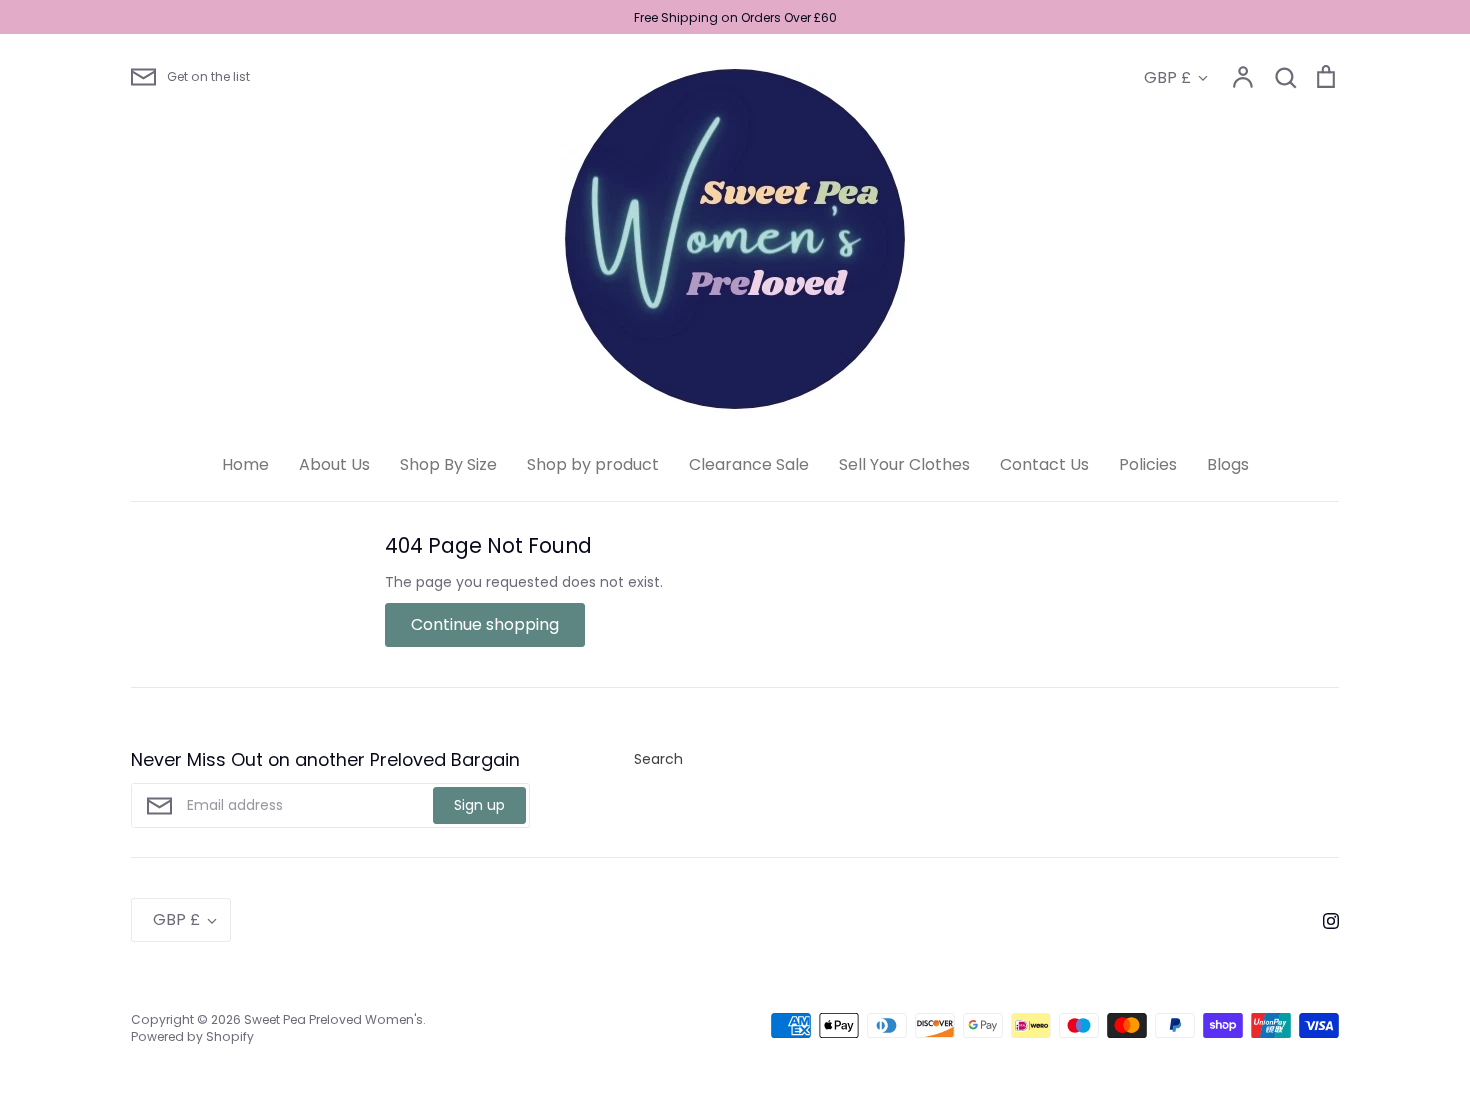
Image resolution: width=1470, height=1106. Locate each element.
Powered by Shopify (192, 1036)
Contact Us (1044, 464)
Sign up (479, 805)
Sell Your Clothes (904, 464)
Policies (1148, 464)
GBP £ (1167, 77)
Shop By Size (448, 464)
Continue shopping (485, 624)
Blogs (1228, 464)
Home (245, 464)
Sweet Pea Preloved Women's (333, 1019)
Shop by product (593, 464)
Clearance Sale (749, 464)
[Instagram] (1323, 920)
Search (658, 759)
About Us (334, 464)
